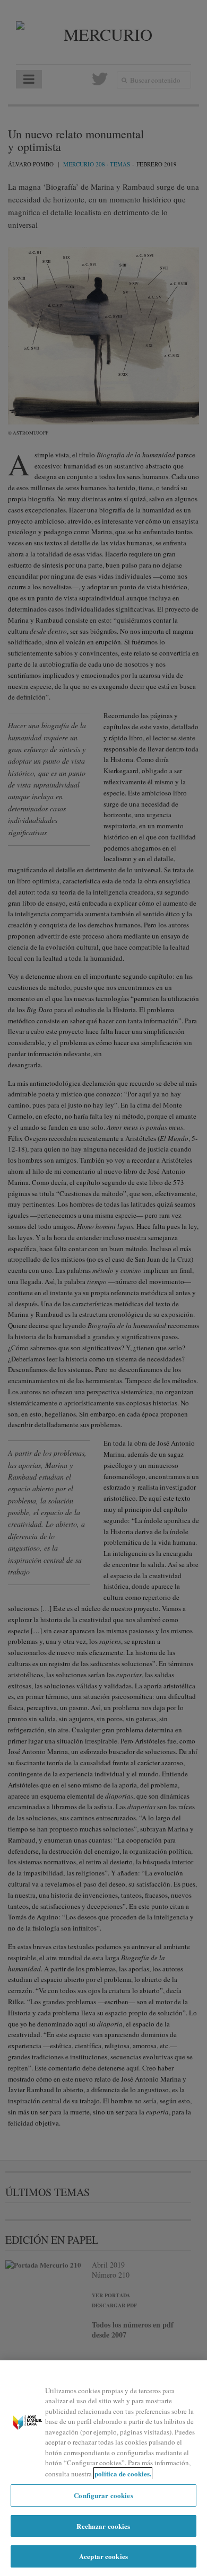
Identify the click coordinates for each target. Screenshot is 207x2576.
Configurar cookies (103, 2495)
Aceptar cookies (103, 2556)
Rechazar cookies (103, 2526)
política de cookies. (123, 2473)
